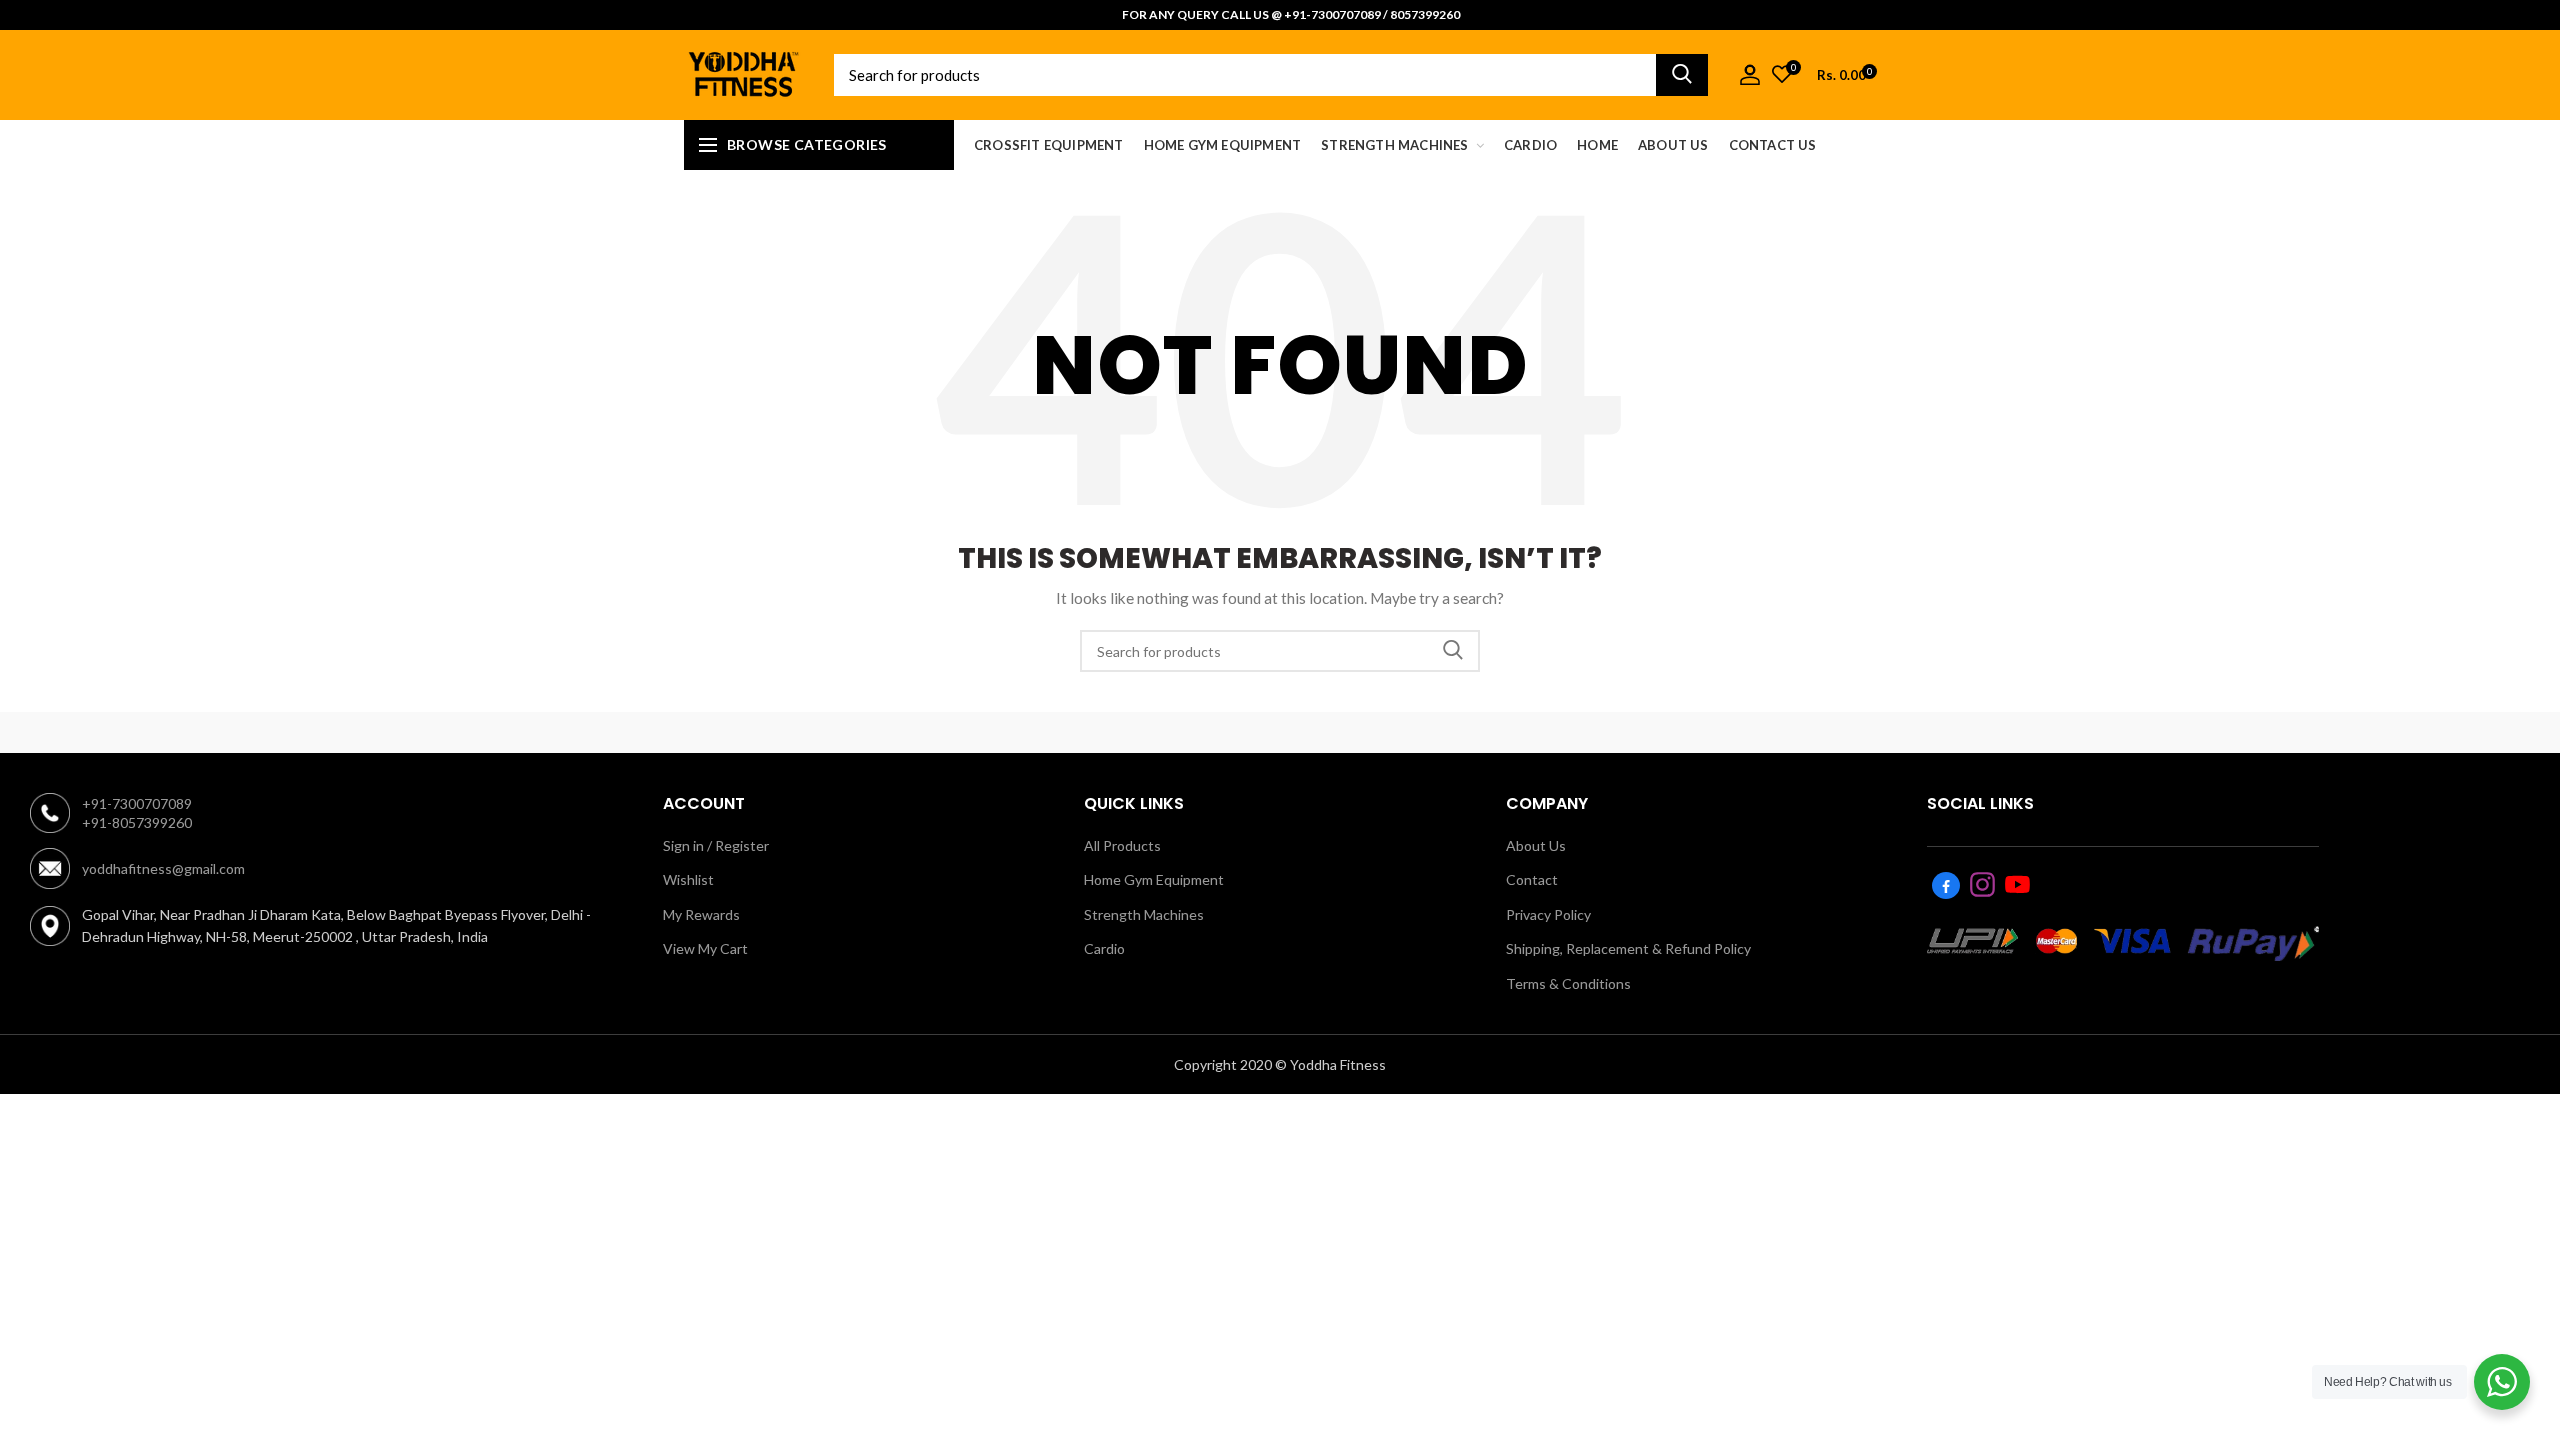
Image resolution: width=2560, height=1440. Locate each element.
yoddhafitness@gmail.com (163, 868)
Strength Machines (1144, 914)
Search (1682, 75)
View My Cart (705, 948)
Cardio (1104, 948)
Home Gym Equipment (1154, 879)
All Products (1122, 845)
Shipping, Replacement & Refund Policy (1628, 948)
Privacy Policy (1548, 914)
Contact (1532, 879)
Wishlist (688, 879)
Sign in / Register (716, 845)
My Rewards (701, 914)
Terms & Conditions (1568, 983)
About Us (1536, 845)
